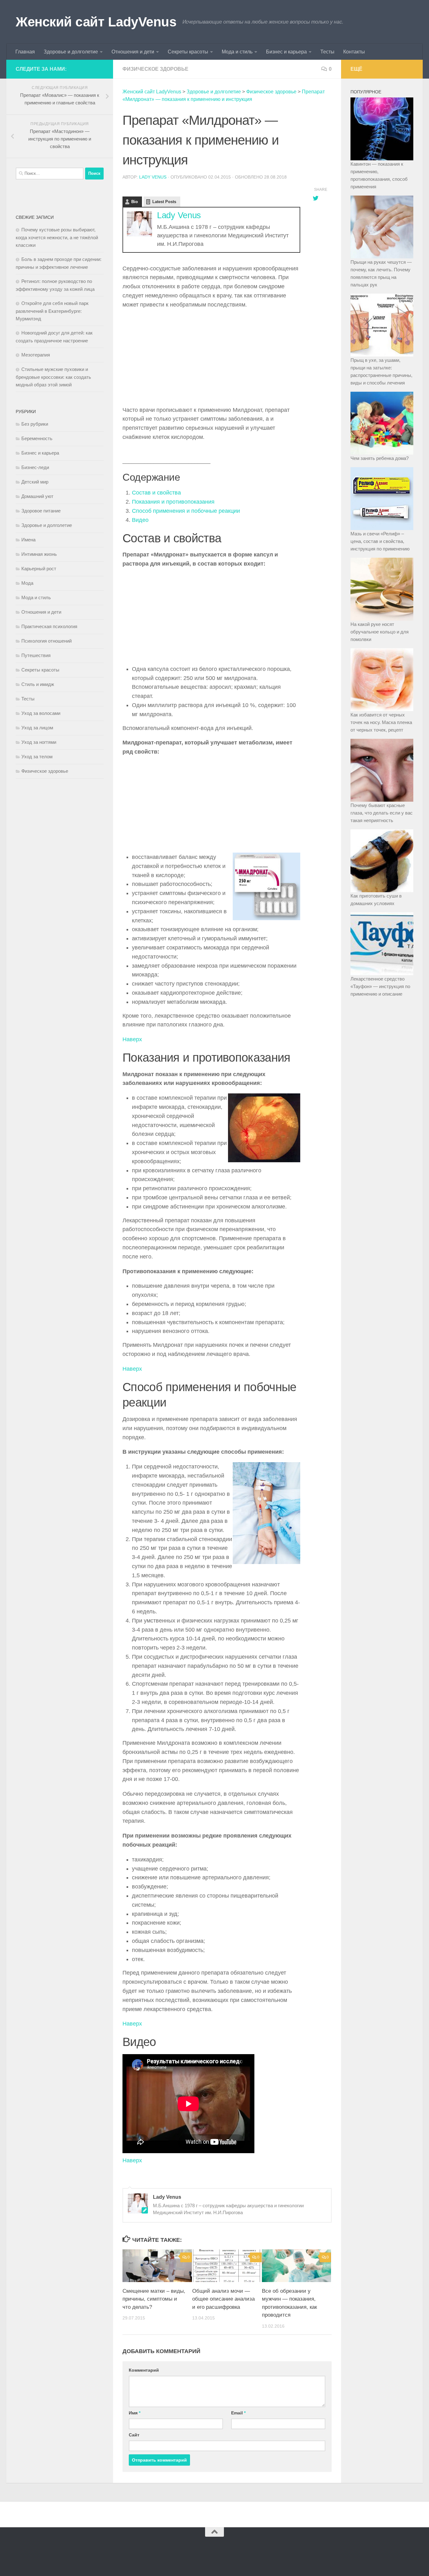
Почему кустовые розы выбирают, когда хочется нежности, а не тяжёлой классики (57, 237)
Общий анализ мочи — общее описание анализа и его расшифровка (223, 2299)
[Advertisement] (211, 359)
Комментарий (144, 2370)
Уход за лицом (37, 728)
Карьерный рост (39, 569)
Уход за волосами (41, 713)
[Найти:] (50, 174)
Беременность (37, 438)
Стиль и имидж (38, 684)
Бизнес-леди (35, 467)
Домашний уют (37, 496)
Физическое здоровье (155, 69)
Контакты (354, 52)
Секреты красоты (188, 52)
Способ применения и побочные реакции (186, 511)
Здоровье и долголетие (71, 52)
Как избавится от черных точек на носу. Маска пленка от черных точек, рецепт (381, 722)
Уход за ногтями (39, 742)
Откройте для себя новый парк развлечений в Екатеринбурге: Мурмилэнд (52, 311)
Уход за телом (37, 757)
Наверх (132, 1039)
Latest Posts (164, 202)
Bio (135, 202)
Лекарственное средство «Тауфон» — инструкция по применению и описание (380, 986)
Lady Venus (153, 177)
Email (238, 2413)
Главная (25, 52)
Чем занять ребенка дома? (380, 458)
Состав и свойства (156, 493)
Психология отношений (46, 641)
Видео (140, 520)
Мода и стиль (237, 52)
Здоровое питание (41, 511)
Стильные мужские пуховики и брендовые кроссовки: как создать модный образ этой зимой (53, 377)
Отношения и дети (133, 52)
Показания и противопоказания (173, 502)
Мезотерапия (36, 355)
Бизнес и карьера (286, 52)
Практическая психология (49, 626)
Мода (27, 583)
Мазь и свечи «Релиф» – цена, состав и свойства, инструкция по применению (380, 541)
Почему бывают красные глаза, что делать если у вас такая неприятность (382, 813)
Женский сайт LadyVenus (96, 22)
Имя (135, 2413)
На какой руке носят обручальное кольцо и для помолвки (380, 632)
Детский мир (35, 482)
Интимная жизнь (39, 554)
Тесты (327, 52)
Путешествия (36, 655)
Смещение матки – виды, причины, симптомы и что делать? (154, 2299)
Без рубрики (35, 424)
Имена (28, 540)
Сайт (134, 2435)
